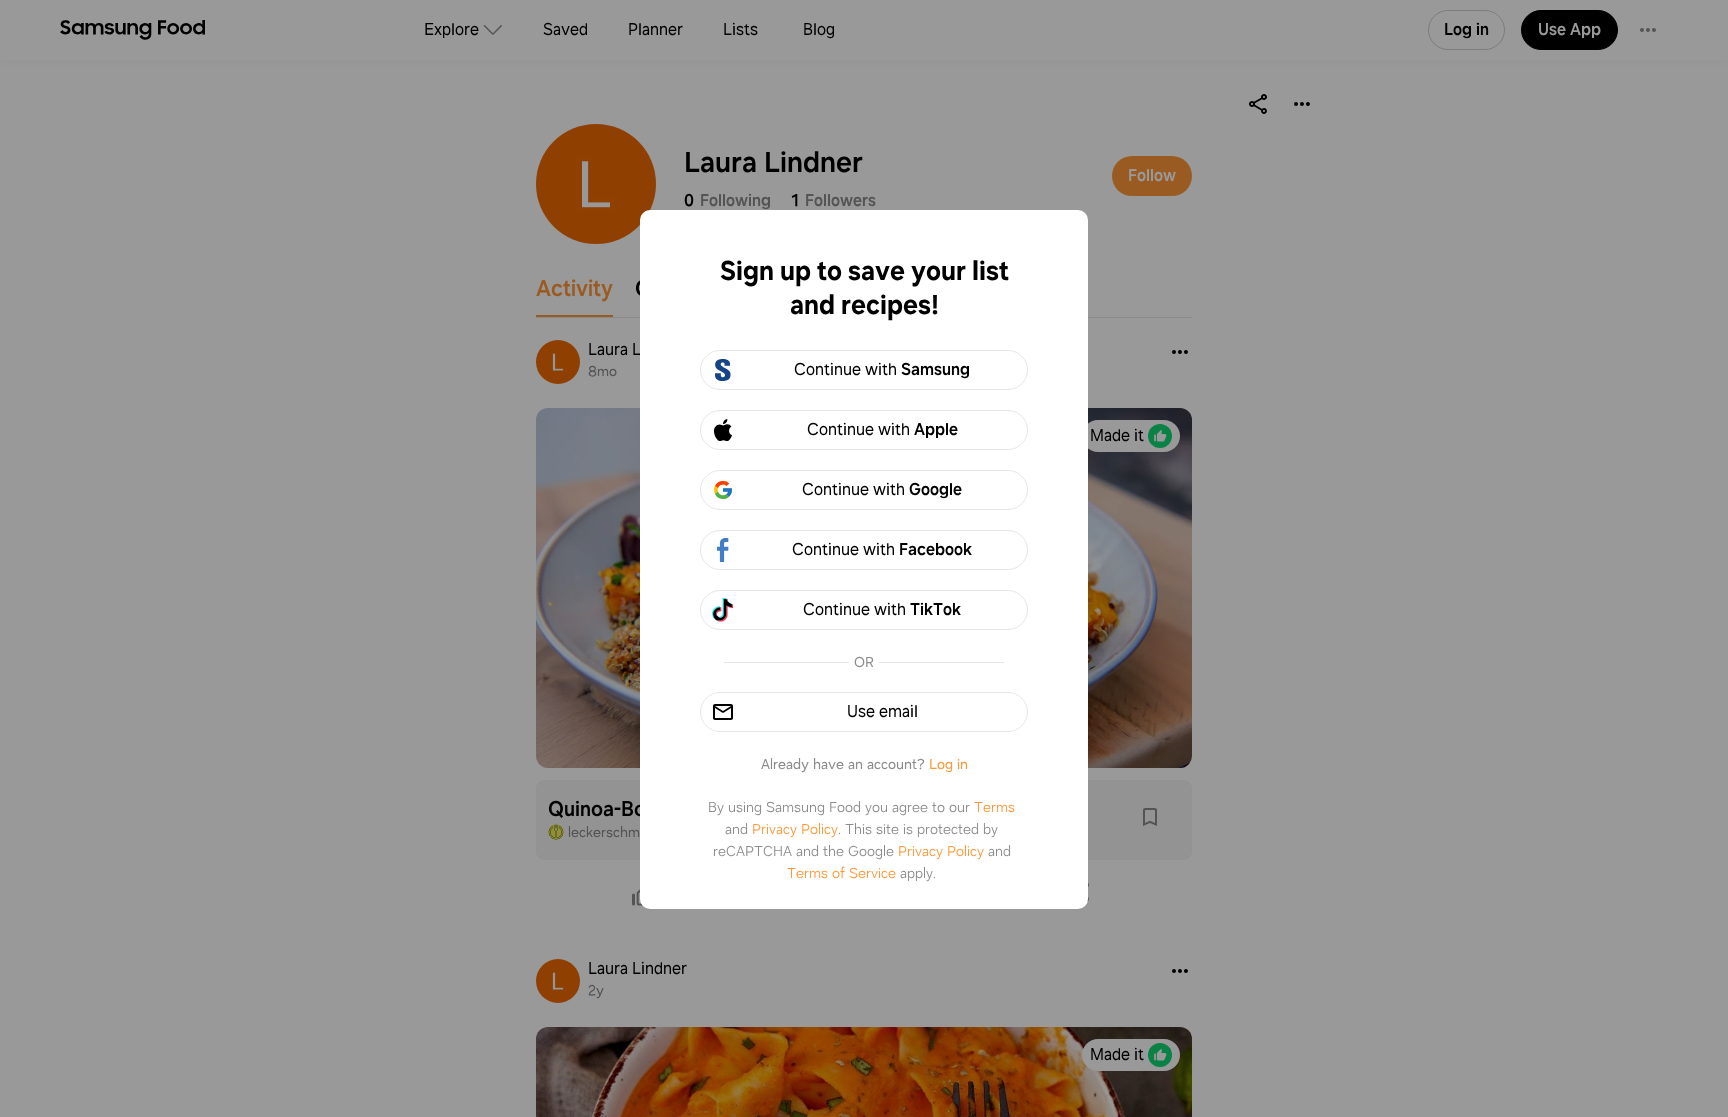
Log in (948, 764)
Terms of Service (841, 873)
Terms (994, 807)
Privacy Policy (795, 829)
